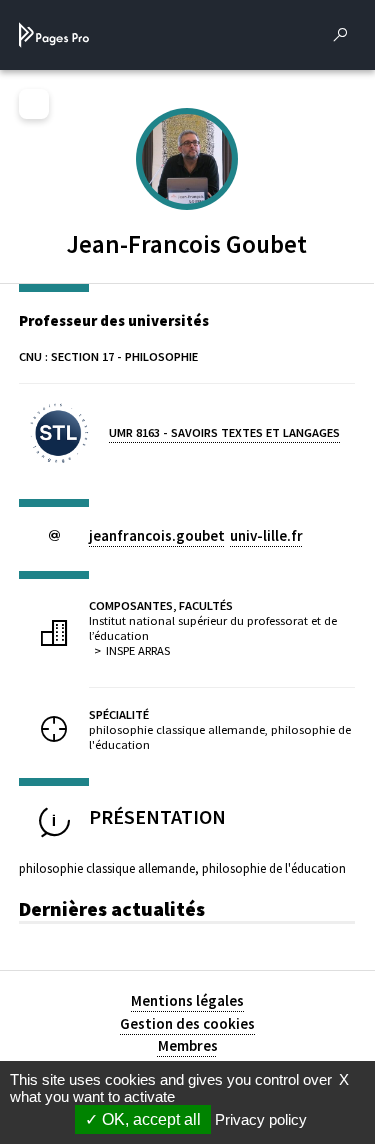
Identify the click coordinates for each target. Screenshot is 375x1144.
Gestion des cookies (187, 1023)
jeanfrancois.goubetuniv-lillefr (196, 535)
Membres (188, 1045)
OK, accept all (149, 1119)
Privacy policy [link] (261, 1119)
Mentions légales (187, 1000)
